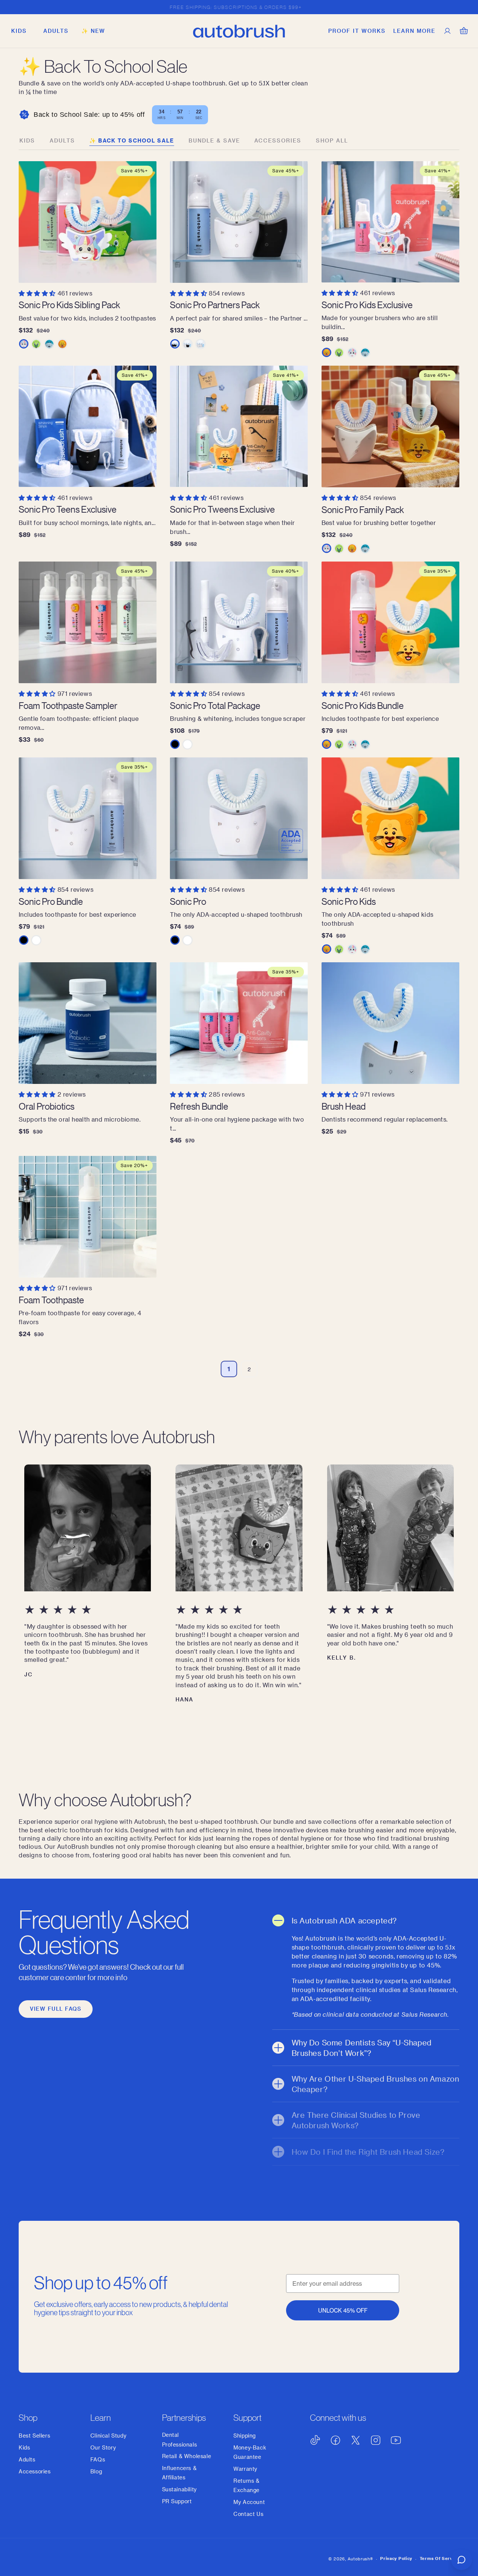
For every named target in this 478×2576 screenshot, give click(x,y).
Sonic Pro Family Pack (363, 509)
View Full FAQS (56, 2009)
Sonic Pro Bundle (51, 901)
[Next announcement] (457, 7)
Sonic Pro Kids (349, 901)
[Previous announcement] (21, 7)
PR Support (177, 2501)
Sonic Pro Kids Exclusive (367, 305)
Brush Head (344, 1106)
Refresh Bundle (199, 1106)
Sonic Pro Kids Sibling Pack (69, 305)
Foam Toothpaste (51, 1300)
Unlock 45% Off (343, 2311)
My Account (249, 2502)
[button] (19, 31)
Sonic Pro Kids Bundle (363, 705)
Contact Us (248, 2514)
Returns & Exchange (246, 2485)
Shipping (245, 2436)
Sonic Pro (188, 901)
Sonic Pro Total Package (215, 705)
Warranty (245, 2469)
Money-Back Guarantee (250, 2452)
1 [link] (229, 1369)
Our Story (103, 2447)
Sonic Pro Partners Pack (215, 305)
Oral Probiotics (46, 1106)
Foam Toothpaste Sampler (68, 705)
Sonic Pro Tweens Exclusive (222, 509)
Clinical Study (108, 2436)
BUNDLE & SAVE (214, 140)
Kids (27, 140)
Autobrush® (360, 2559)
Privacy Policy (396, 2558)
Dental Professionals (180, 2439)
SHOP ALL (332, 140)
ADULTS (62, 140)
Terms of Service (440, 2558)
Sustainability (179, 2489)
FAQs (98, 2459)
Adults (27, 2459)
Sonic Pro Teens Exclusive (68, 509)
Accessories (278, 140)
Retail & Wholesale (187, 2456)
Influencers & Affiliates (179, 2473)
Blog (96, 2471)
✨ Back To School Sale (132, 140)
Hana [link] (184, 1699)
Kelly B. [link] (342, 1658)
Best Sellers (34, 2436)
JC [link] (29, 1674)
